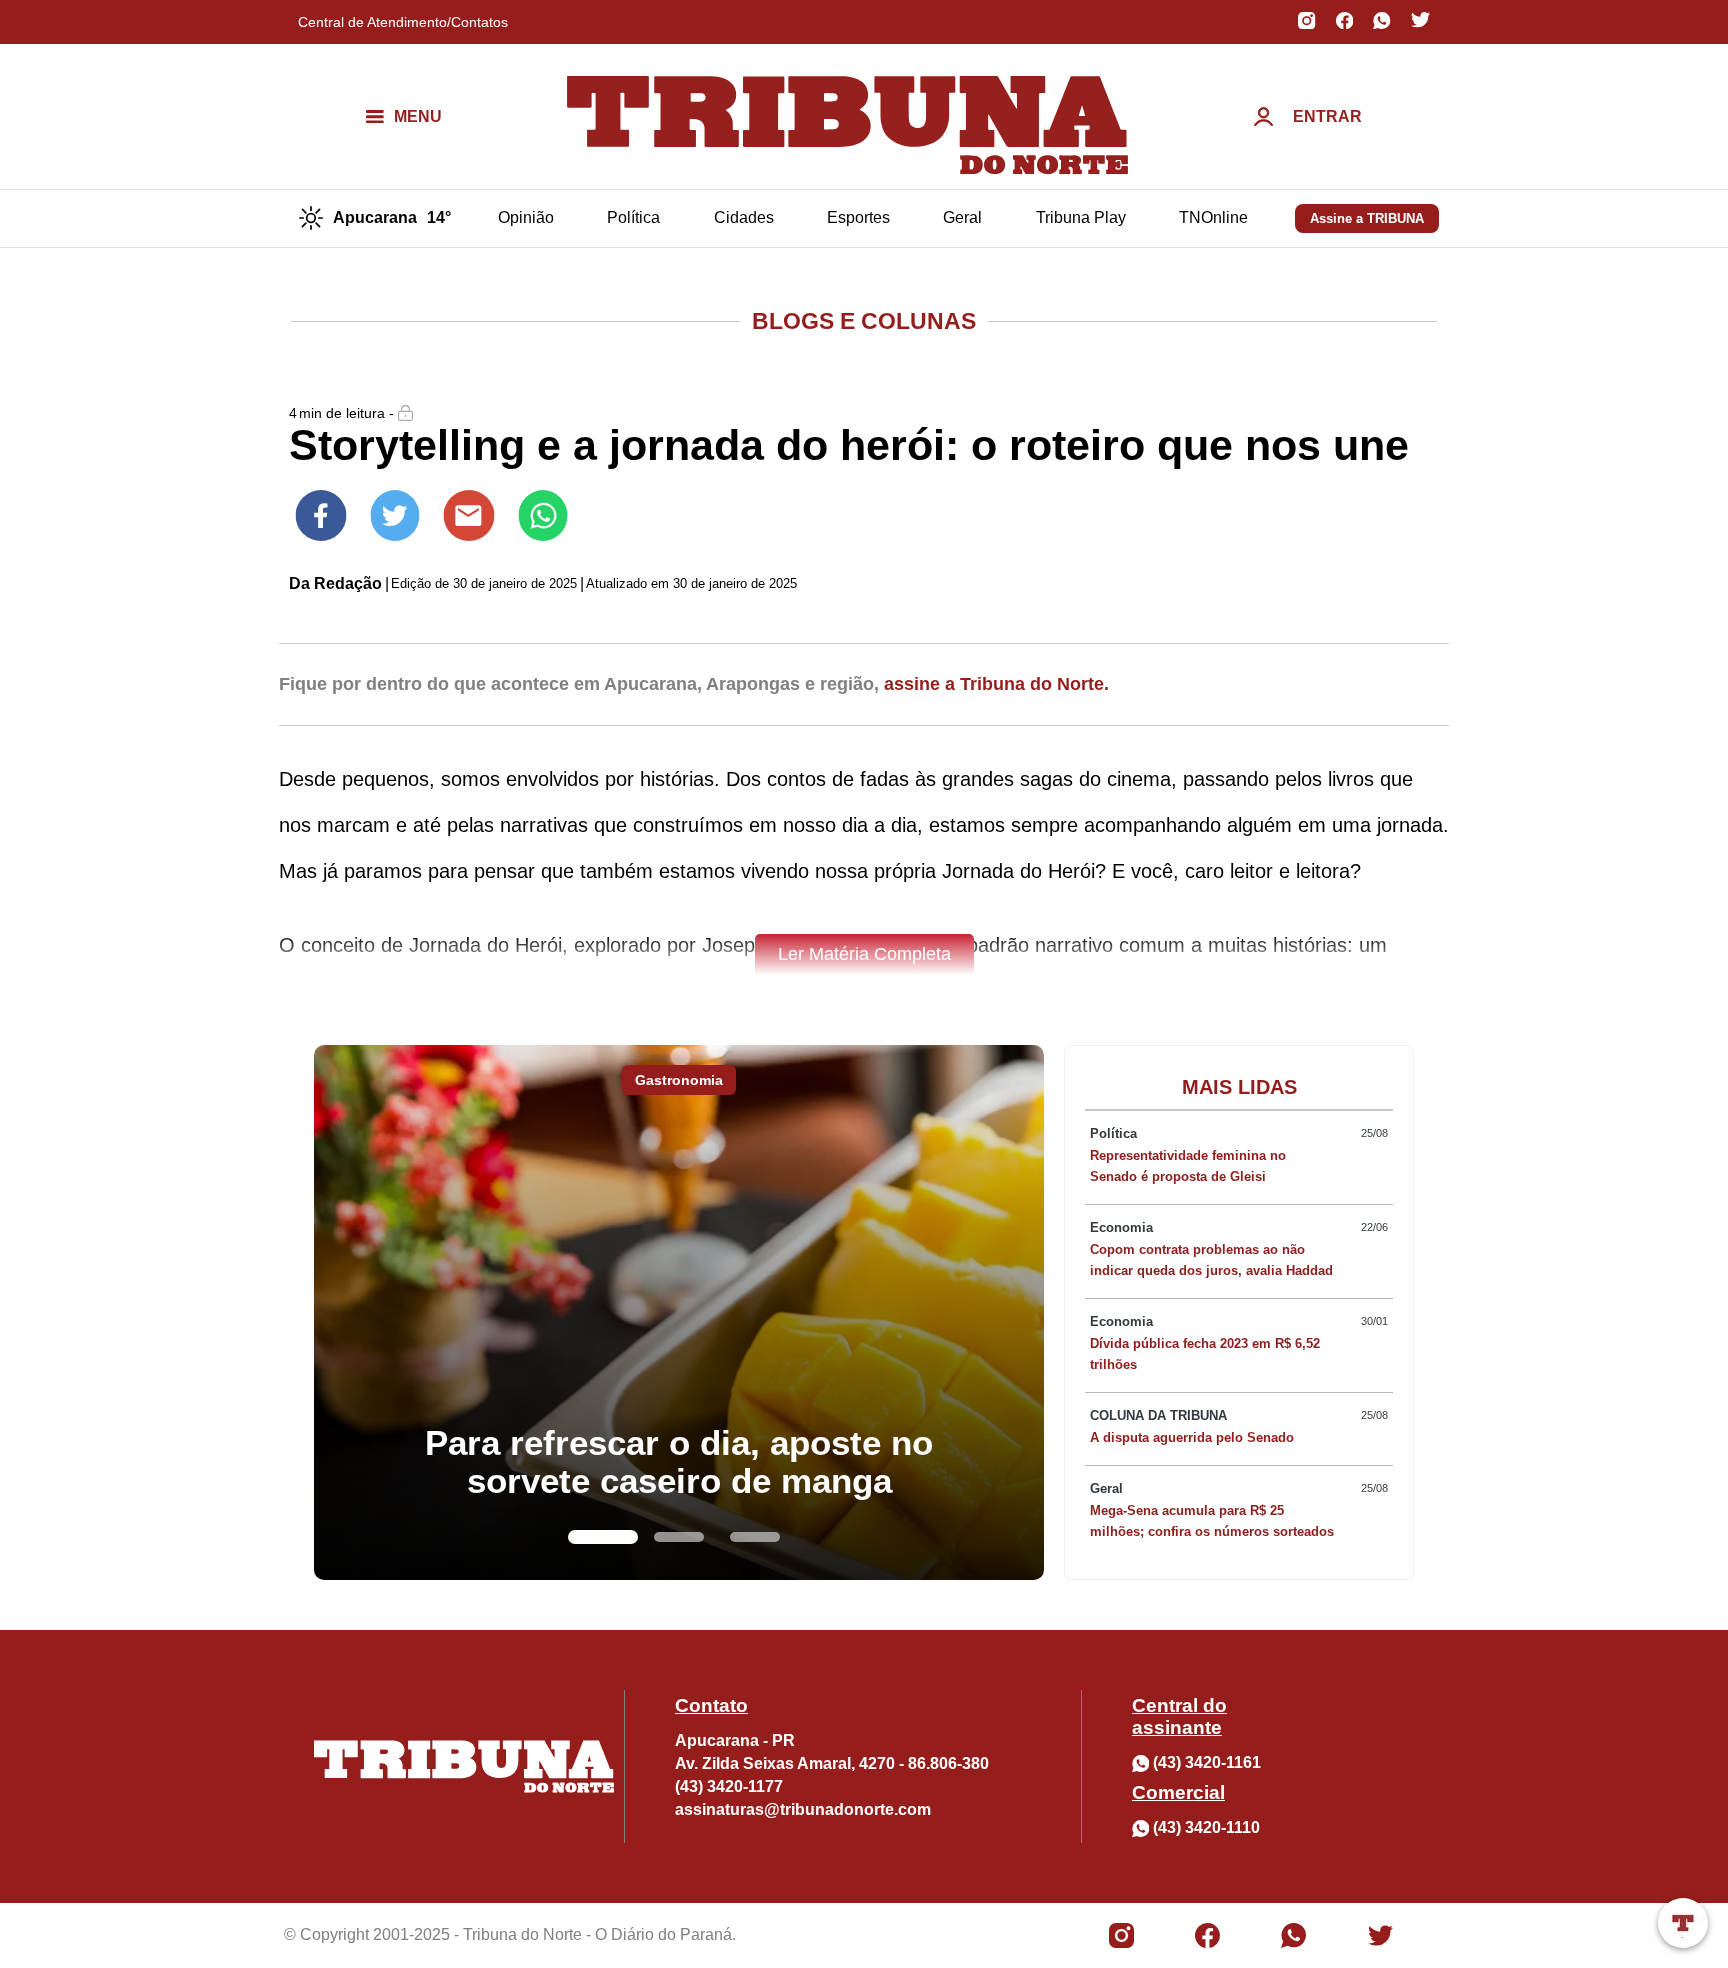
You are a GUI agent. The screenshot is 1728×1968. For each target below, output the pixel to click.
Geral (962, 217)
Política (633, 217)
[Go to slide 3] (755, 1537)
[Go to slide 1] (603, 1537)
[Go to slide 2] (679, 1537)
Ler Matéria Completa (864, 954)
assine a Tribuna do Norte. (996, 684)
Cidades (744, 217)
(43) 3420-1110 (1206, 1827)
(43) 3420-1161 (1207, 1762)
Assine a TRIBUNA (1367, 218)
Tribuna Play (1081, 217)
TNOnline (1213, 217)
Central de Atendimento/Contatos (403, 22)
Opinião (526, 217)
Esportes (858, 217)
